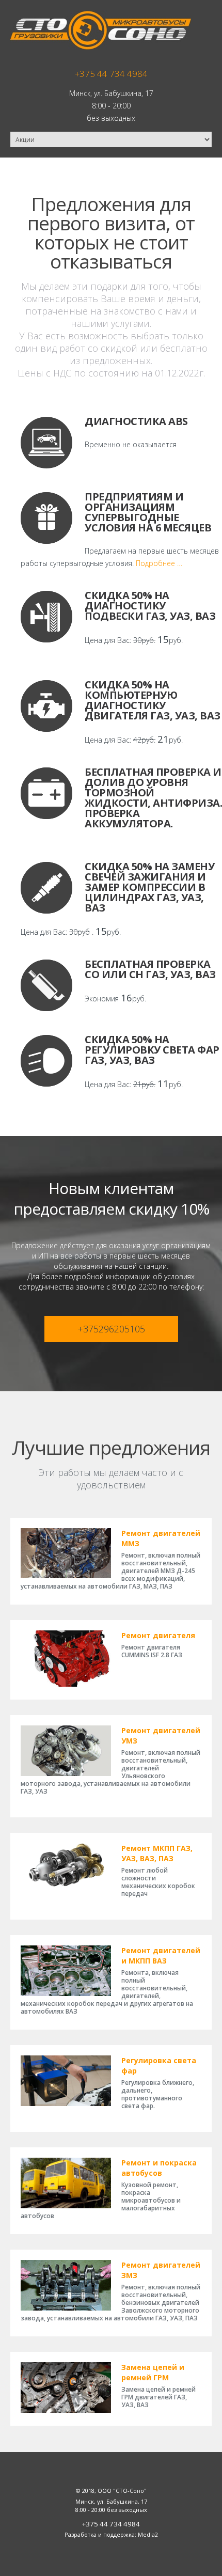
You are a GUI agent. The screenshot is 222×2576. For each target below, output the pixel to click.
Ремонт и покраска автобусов (159, 2168)
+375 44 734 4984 (111, 74)
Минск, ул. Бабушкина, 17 (111, 93)
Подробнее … (159, 563)
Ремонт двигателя (158, 1635)
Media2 (148, 2534)
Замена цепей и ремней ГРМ (153, 2372)
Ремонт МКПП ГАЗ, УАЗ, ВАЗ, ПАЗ (157, 1853)
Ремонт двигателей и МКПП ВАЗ (161, 1955)
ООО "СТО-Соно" (122, 2491)
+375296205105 (111, 1329)
